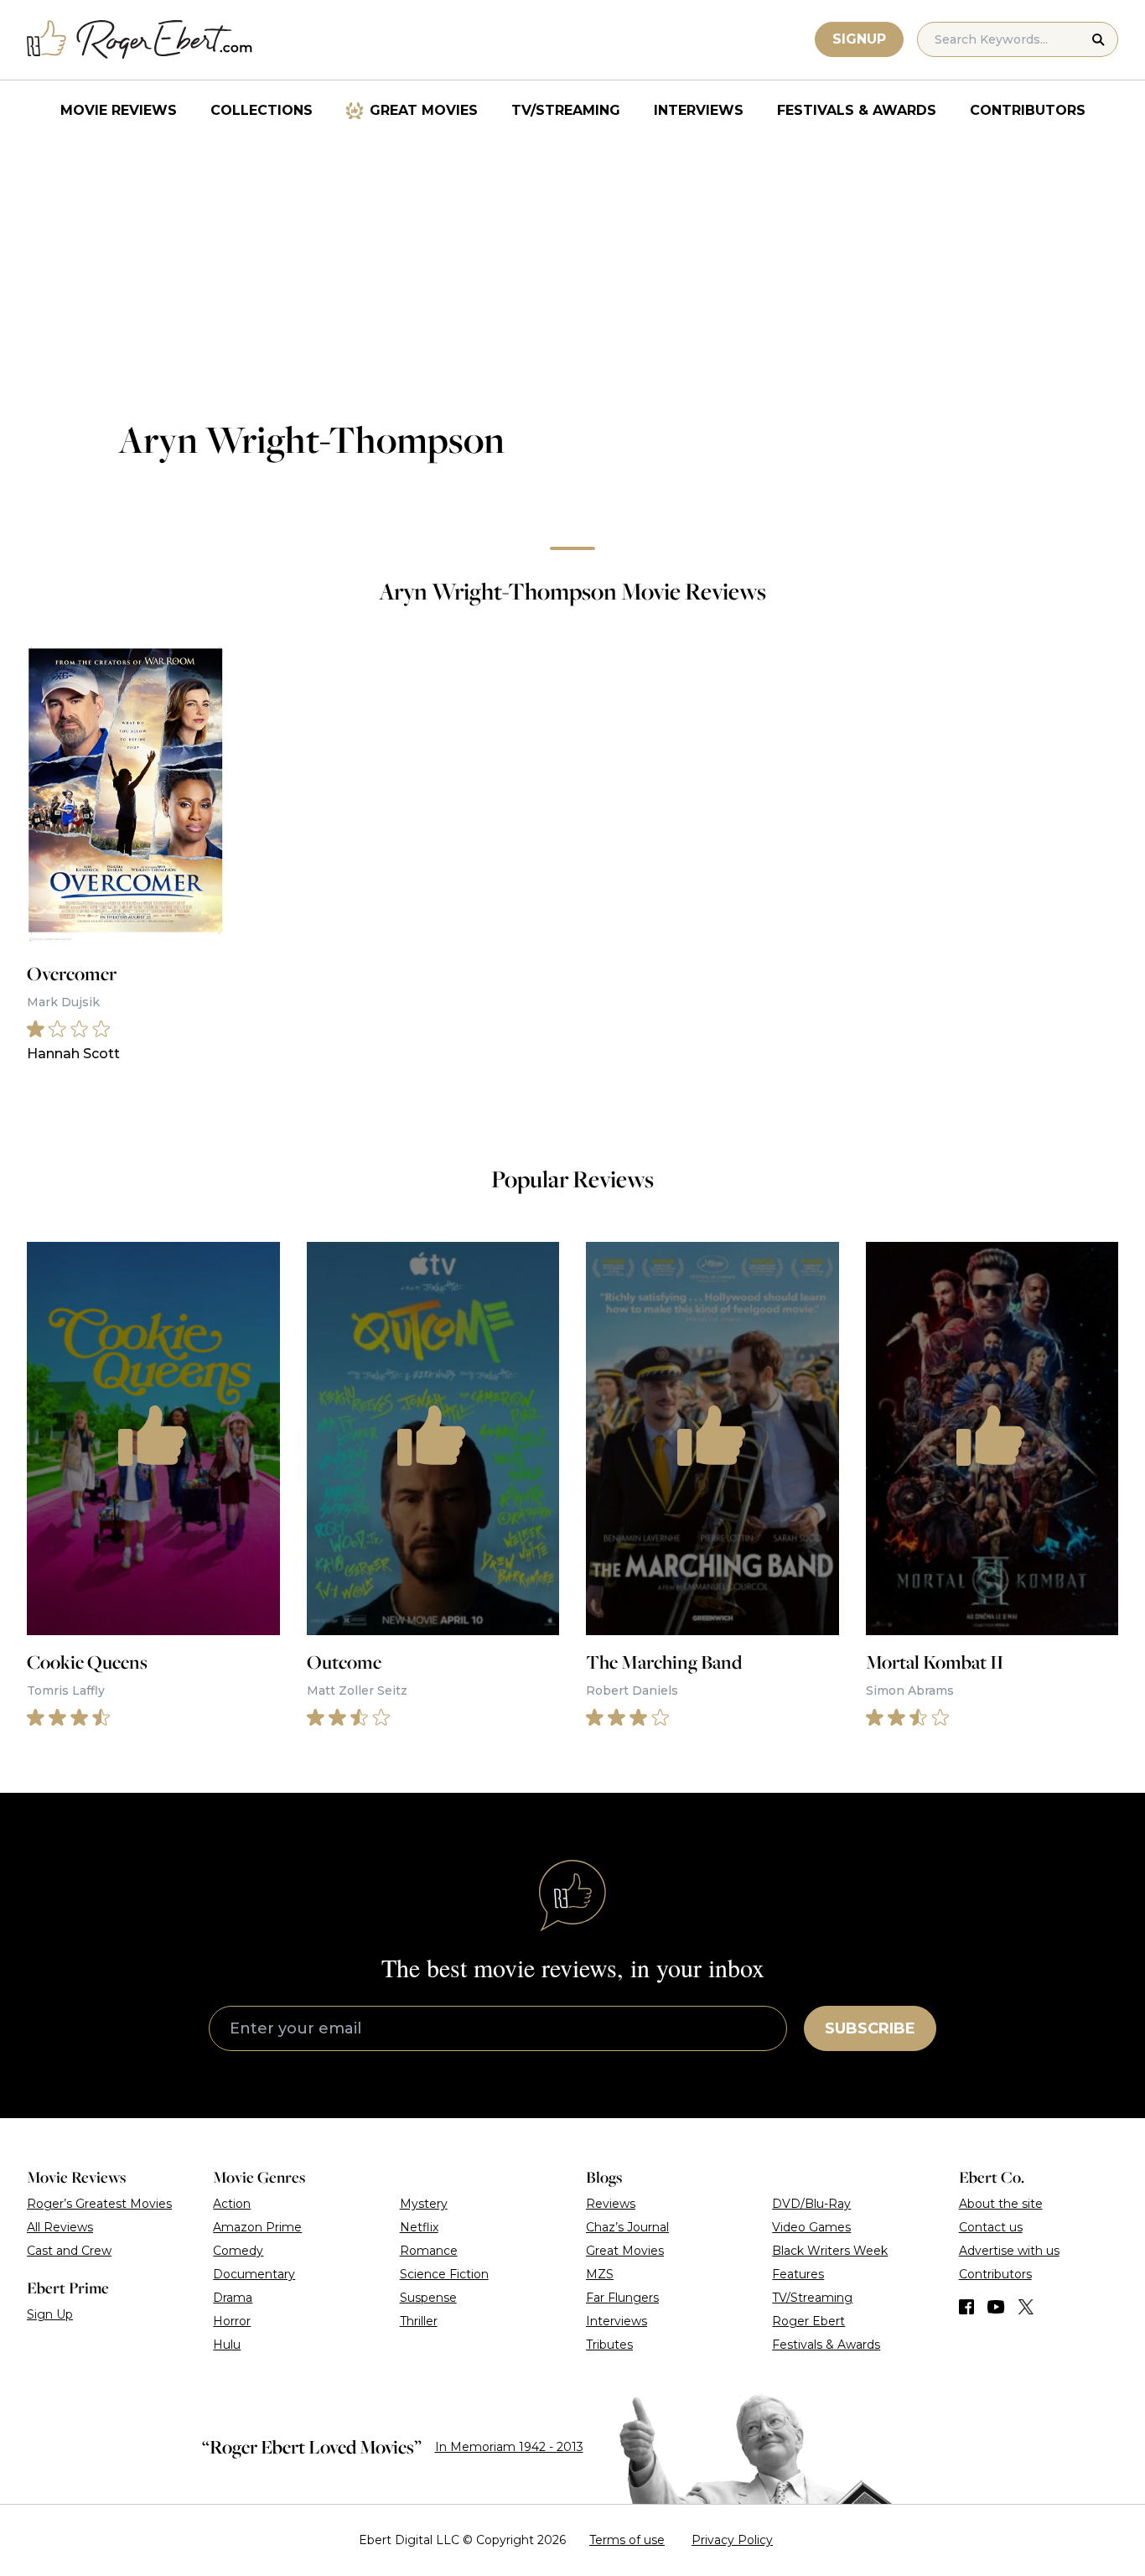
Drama (233, 2298)
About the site (1001, 2204)
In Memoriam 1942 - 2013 (509, 2447)
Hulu (227, 2345)
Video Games (811, 2227)
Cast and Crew (69, 2251)
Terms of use (627, 2540)
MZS (600, 2274)
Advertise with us (1009, 2251)
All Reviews (60, 2227)
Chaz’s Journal (627, 2227)
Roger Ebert (808, 2321)
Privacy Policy (732, 2540)
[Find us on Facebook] (966, 2307)
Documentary (254, 2274)
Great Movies (424, 110)
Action (232, 2204)
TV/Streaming (566, 110)
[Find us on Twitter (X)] (1026, 2307)
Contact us (991, 2227)
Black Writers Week (830, 2251)
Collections (262, 110)
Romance (429, 2251)
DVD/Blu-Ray (811, 2204)
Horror (232, 2321)
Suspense (428, 2298)
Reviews (611, 2204)
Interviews (699, 110)
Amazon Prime (257, 2227)
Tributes (609, 2345)
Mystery (424, 2204)
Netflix (419, 2227)
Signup (859, 39)
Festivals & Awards (857, 110)
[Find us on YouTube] (996, 2307)
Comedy (238, 2251)
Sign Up (50, 2314)
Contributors (1028, 110)
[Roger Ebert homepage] (140, 40)
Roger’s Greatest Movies (99, 2204)
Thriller (419, 2321)
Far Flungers (622, 2298)
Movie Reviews (119, 110)
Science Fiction (444, 2274)
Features (798, 2274)
